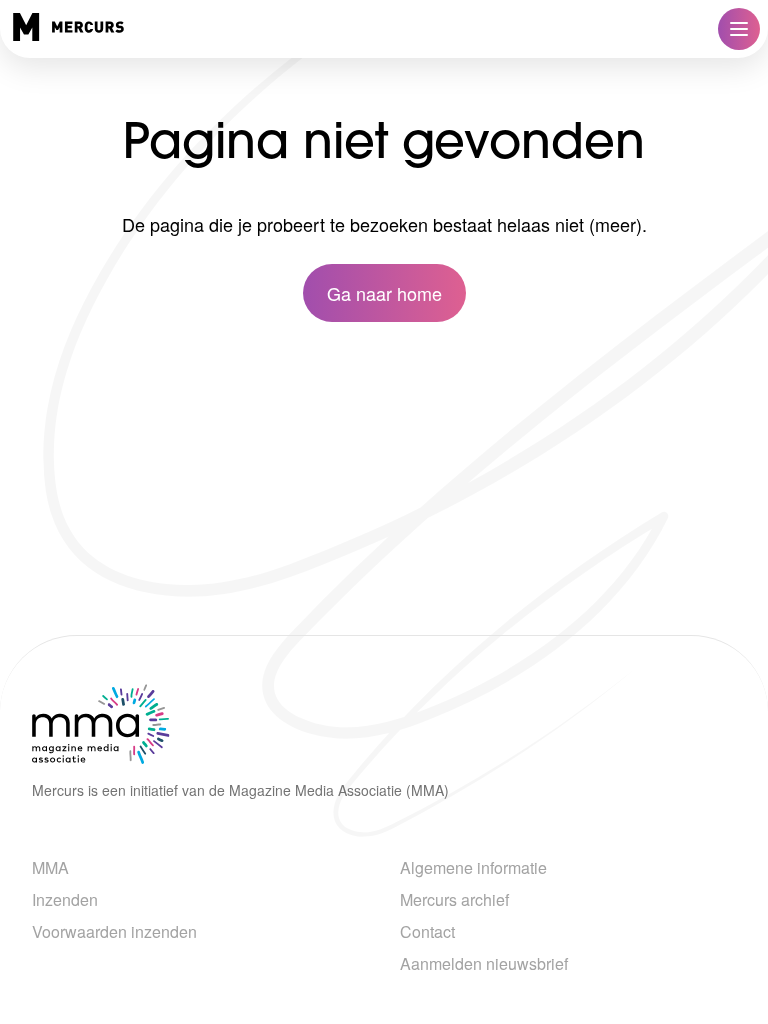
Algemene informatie (473, 867)
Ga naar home (384, 293)
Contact (427, 931)
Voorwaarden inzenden (114, 931)
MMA (50, 867)
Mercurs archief (454, 899)
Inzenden (65, 899)
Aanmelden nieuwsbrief (484, 963)
